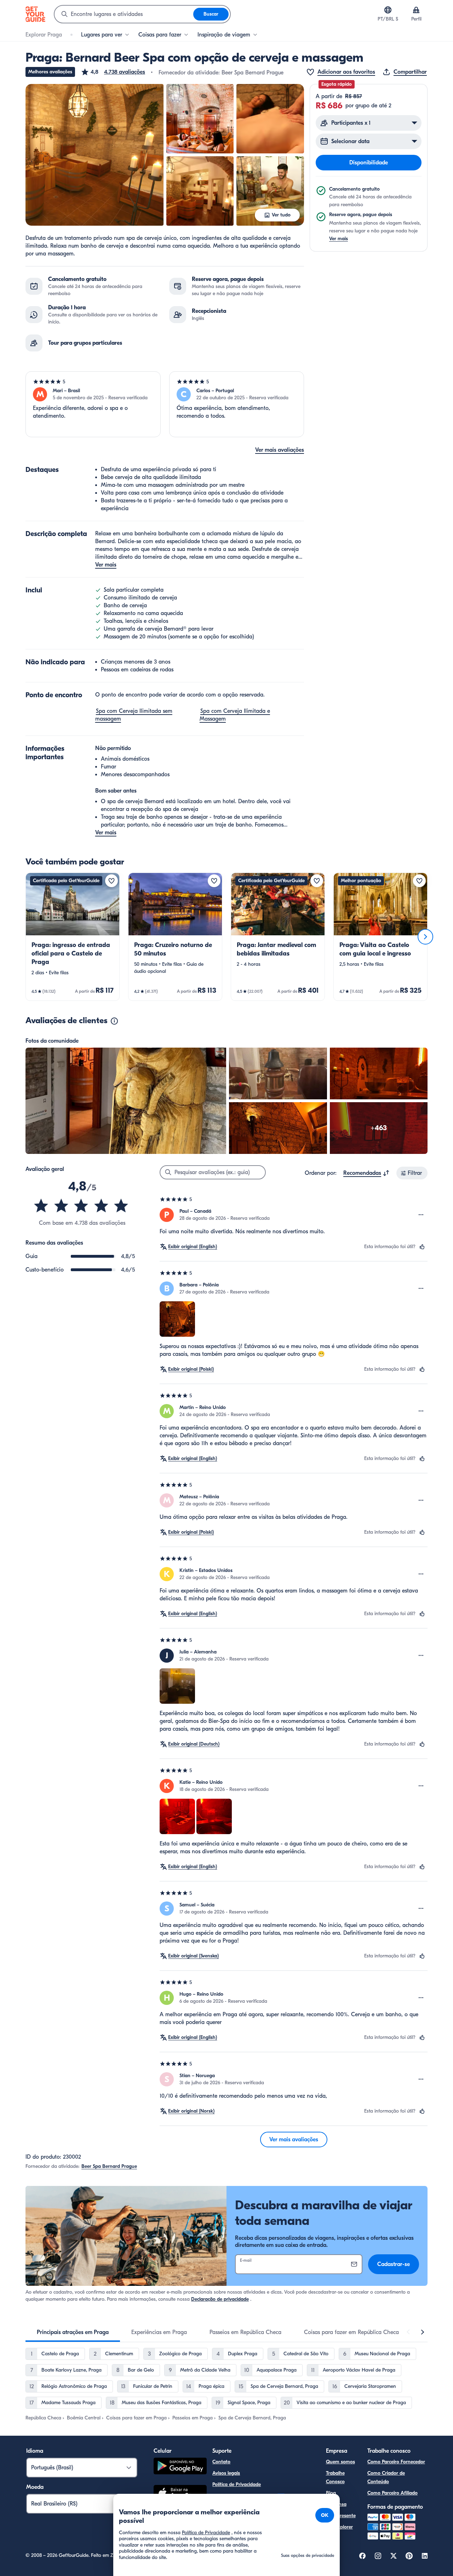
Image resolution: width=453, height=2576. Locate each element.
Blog (331, 2493)
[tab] (73, 2332)
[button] (113, 72)
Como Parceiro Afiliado (392, 2493)
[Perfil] (416, 10)
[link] (73, 937)
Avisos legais (226, 2473)
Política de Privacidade (237, 2484)
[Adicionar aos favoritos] (111, 881)
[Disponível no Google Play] (180, 2467)
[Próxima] (425, 937)
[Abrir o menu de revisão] (421, 1215)
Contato (221, 2462)
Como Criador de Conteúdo (386, 2477)
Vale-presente (341, 2516)
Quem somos (340, 2462)
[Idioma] (388, 10)
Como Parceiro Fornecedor (396, 2462)
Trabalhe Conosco (335, 2477)
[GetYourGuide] (35, 14)
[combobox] (124, 14)
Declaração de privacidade (220, 2299)
